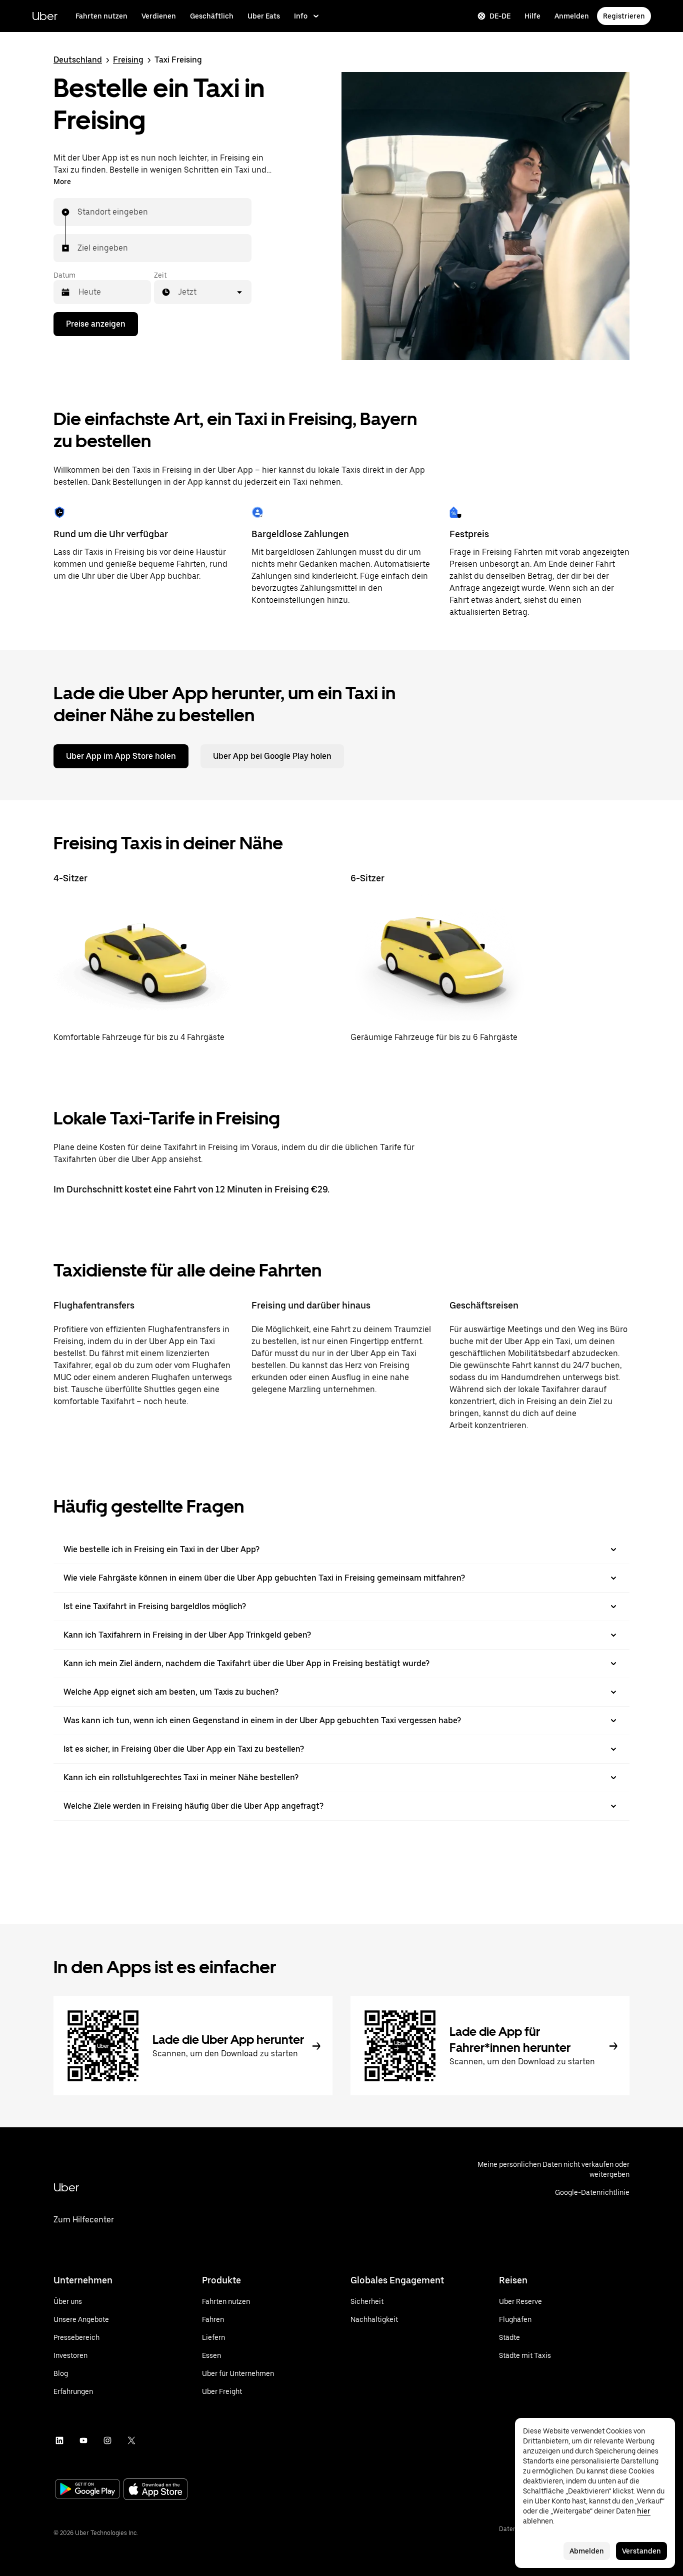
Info (301, 16)
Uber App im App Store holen (121, 756)
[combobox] (78, 212)
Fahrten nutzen (101, 16)
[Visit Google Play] (87, 2490)
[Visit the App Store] (155, 2490)
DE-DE (500, 16)
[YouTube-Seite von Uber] (83, 2440)
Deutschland (78, 60)
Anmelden (572, 16)
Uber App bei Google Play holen (272, 756)
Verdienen (159, 16)
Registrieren (624, 16)
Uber (45, 16)
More (62, 182)
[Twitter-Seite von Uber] (131, 2440)
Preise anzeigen (96, 324)
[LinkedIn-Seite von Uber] (59, 2440)
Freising (128, 60)
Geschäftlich (212, 16)
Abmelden (587, 2551)
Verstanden (641, 2551)
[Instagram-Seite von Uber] (107, 2440)
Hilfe (532, 16)
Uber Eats (264, 16)
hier (644, 2511)
